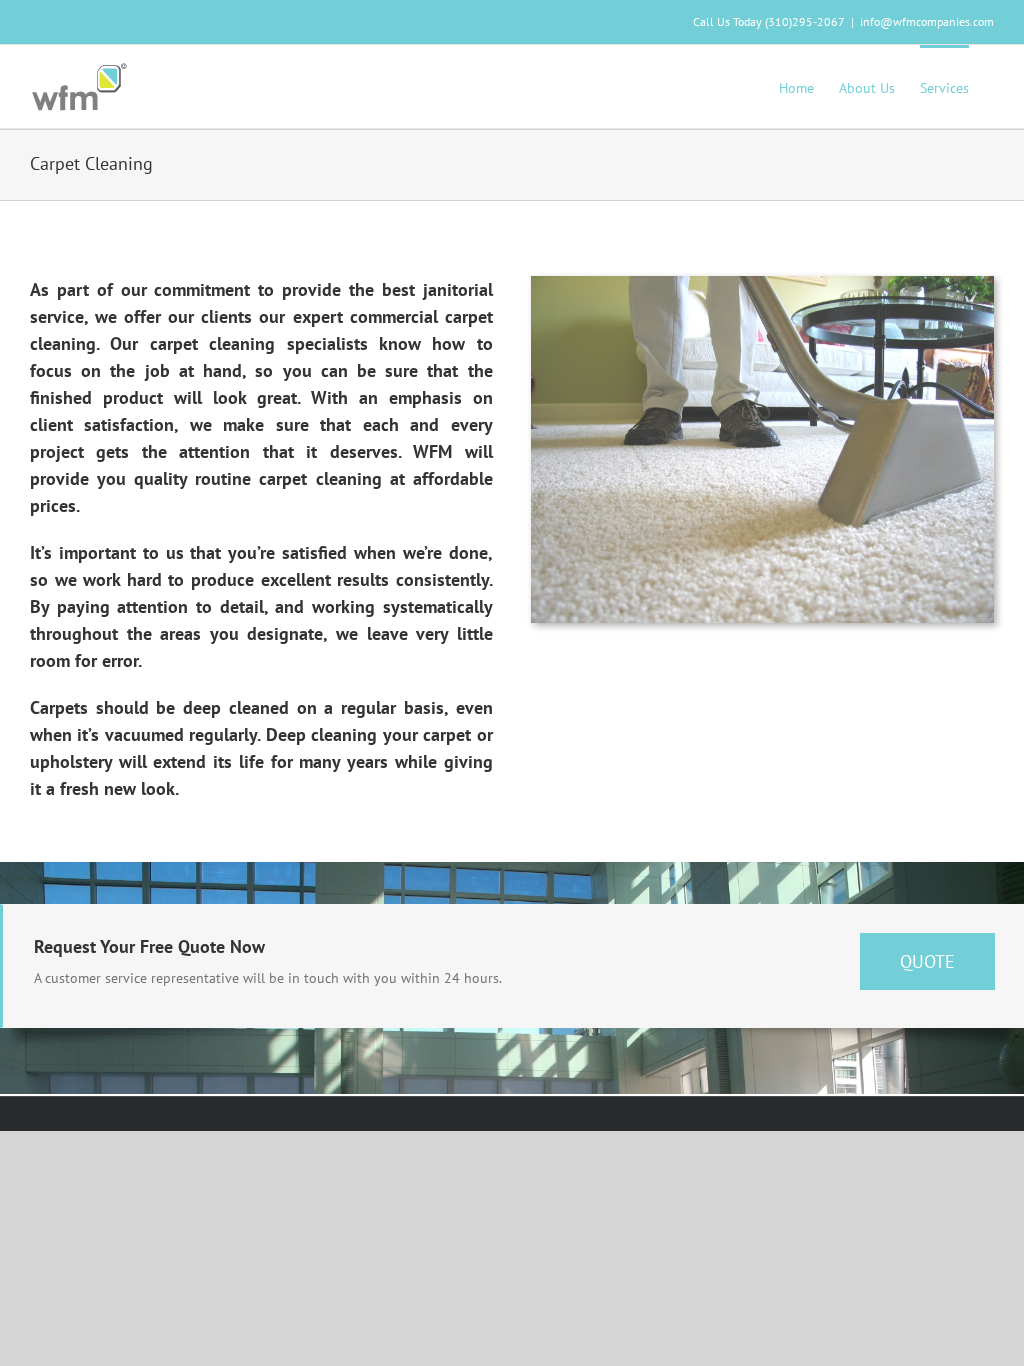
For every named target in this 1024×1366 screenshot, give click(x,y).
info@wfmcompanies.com (927, 21)
